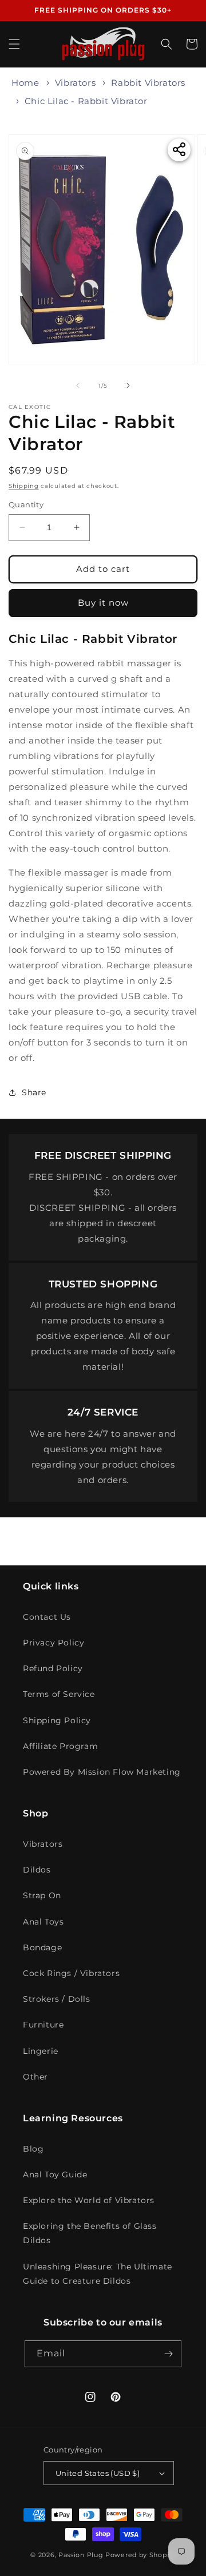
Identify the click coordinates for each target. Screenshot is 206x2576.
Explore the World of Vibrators (89, 2200)
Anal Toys (43, 1922)
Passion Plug (81, 2555)
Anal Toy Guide (55, 2175)
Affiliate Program (60, 1746)
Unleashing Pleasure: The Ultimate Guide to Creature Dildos (98, 2274)
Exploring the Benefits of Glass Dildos (90, 2233)
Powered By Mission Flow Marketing (102, 1772)
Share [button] (34, 1092)
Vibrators (75, 83)
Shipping (24, 486)
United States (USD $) (98, 2473)
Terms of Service (59, 1694)
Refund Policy (53, 1668)
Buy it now (103, 603)
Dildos (37, 1870)
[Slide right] (128, 385)
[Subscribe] (168, 2354)
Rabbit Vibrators (148, 83)
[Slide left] (78, 385)
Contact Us (47, 1617)
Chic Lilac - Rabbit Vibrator (86, 101)
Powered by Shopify (140, 2555)
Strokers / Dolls (57, 1999)
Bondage (42, 1947)
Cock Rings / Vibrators (71, 1973)
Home (25, 83)
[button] (14, 44)
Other (35, 2077)
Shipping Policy (57, 1720)
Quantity (26, 504)
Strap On (42, 1895)
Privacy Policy (54, 1643)
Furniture (43, 2025)
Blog (33, 2149)
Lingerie (41, 2051)
